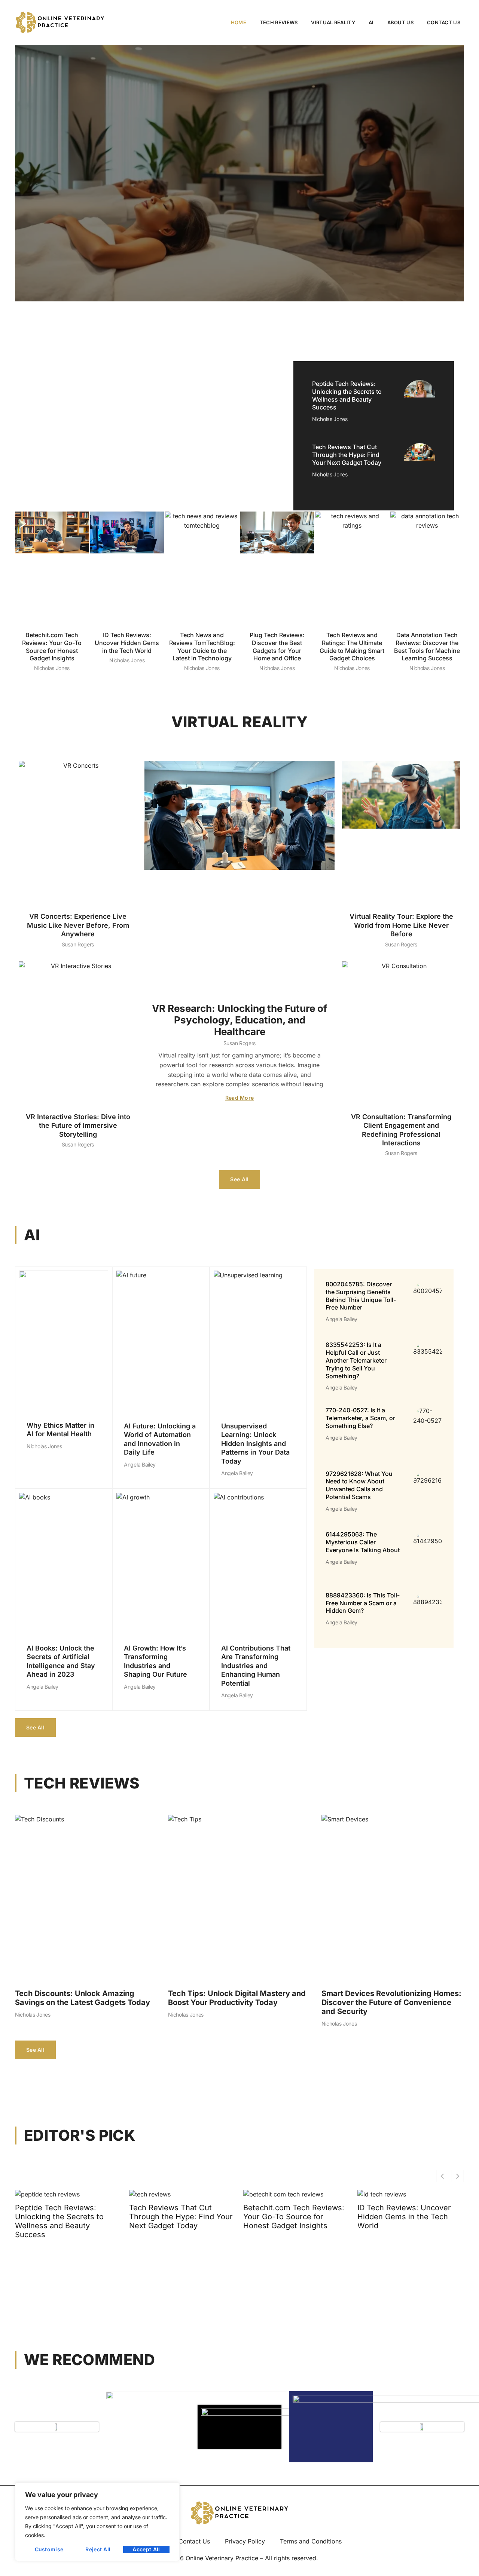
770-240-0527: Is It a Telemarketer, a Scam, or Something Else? (360, 1418)
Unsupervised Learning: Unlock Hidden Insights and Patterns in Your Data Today (255, 1444)
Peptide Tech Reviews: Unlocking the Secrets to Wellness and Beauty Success (347, 395)
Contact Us (444, 22)
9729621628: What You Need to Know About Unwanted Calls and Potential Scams (359, 1485)
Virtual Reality (333, 22)
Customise (49, 2549)
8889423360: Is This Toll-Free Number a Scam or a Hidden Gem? (363, 1603)
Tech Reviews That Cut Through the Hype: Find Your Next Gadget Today (347, 455)
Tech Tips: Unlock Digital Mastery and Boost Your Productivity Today (237, 1998)
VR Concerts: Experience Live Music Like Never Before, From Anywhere (78, 925)
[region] (97, 2522)
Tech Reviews (279, 22)
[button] (458, 2176)
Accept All (146, 2549)
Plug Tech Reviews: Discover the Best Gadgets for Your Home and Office (277, 647)
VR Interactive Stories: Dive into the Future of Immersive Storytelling (78, 1126)
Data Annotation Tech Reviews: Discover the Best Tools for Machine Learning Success (427, 647)
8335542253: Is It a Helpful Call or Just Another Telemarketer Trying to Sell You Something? (356, 1360)
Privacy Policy (245, 2541)
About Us (400, 22)
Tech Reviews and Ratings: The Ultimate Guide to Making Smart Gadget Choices (352, 647)
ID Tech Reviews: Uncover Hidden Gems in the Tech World (127, 643)
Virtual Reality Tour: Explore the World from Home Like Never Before (401, 925)
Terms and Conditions (311, 2541)
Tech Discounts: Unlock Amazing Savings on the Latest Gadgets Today (83, 1998)
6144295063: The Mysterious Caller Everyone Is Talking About (363, 1542)
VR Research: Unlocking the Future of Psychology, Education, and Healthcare (239, 1020)
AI (371, 22)
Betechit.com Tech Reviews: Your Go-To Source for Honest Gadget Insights (52, 647)
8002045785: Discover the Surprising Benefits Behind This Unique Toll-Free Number (361, 1296)
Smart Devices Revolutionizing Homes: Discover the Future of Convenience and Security (391, 2002)
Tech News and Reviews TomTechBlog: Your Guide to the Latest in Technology (202, 647)
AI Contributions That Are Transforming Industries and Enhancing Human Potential (256, 1666)
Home (239, 22)
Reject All (98, 2549)
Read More (240, 1098)
